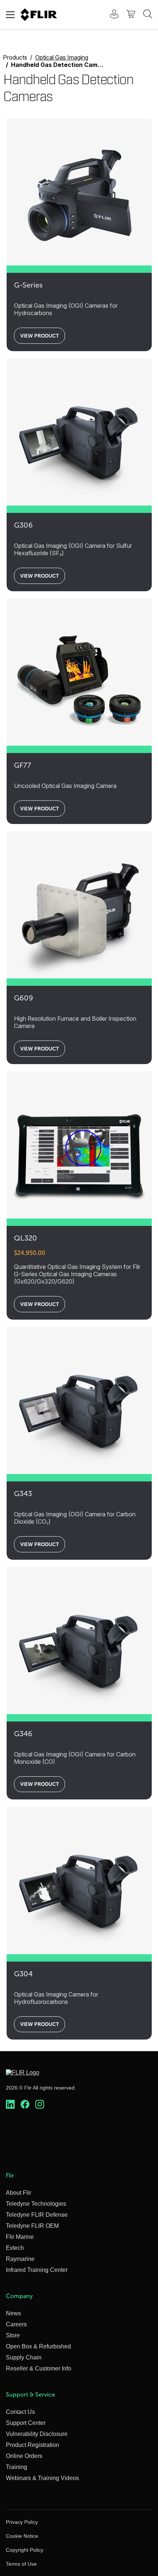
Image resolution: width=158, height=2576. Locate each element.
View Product (39, 336)
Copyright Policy (25, 2550)
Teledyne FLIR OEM (32, 2226)
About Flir (19, 2193)
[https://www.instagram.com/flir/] (40, 2105)
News (13, 2313)
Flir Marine (20, 2237)
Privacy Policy (22, 2522)
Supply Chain (24, 2357)
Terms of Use (21, 2564)
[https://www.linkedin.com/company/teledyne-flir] (10, 2105)
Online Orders (24, 2456)
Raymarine (20, 2259)
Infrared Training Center (37, 2270)
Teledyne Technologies (36, 2204)
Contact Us (20, 2412)
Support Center (26, 2423)
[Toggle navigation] (10, 15)
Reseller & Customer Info (39, 2368)
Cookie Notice (22, 2536)
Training (17, 2467)
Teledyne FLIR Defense (37, 2215)
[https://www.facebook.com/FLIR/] (25, 2105)
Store (13, 2335)
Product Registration (33, 2445)
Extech (15, 2248)
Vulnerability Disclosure (37, 2434)
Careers (16, 2324)
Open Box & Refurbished (38, 2346)
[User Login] (110, 15)
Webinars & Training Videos (42, 2478)
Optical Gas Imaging (62, 57)
